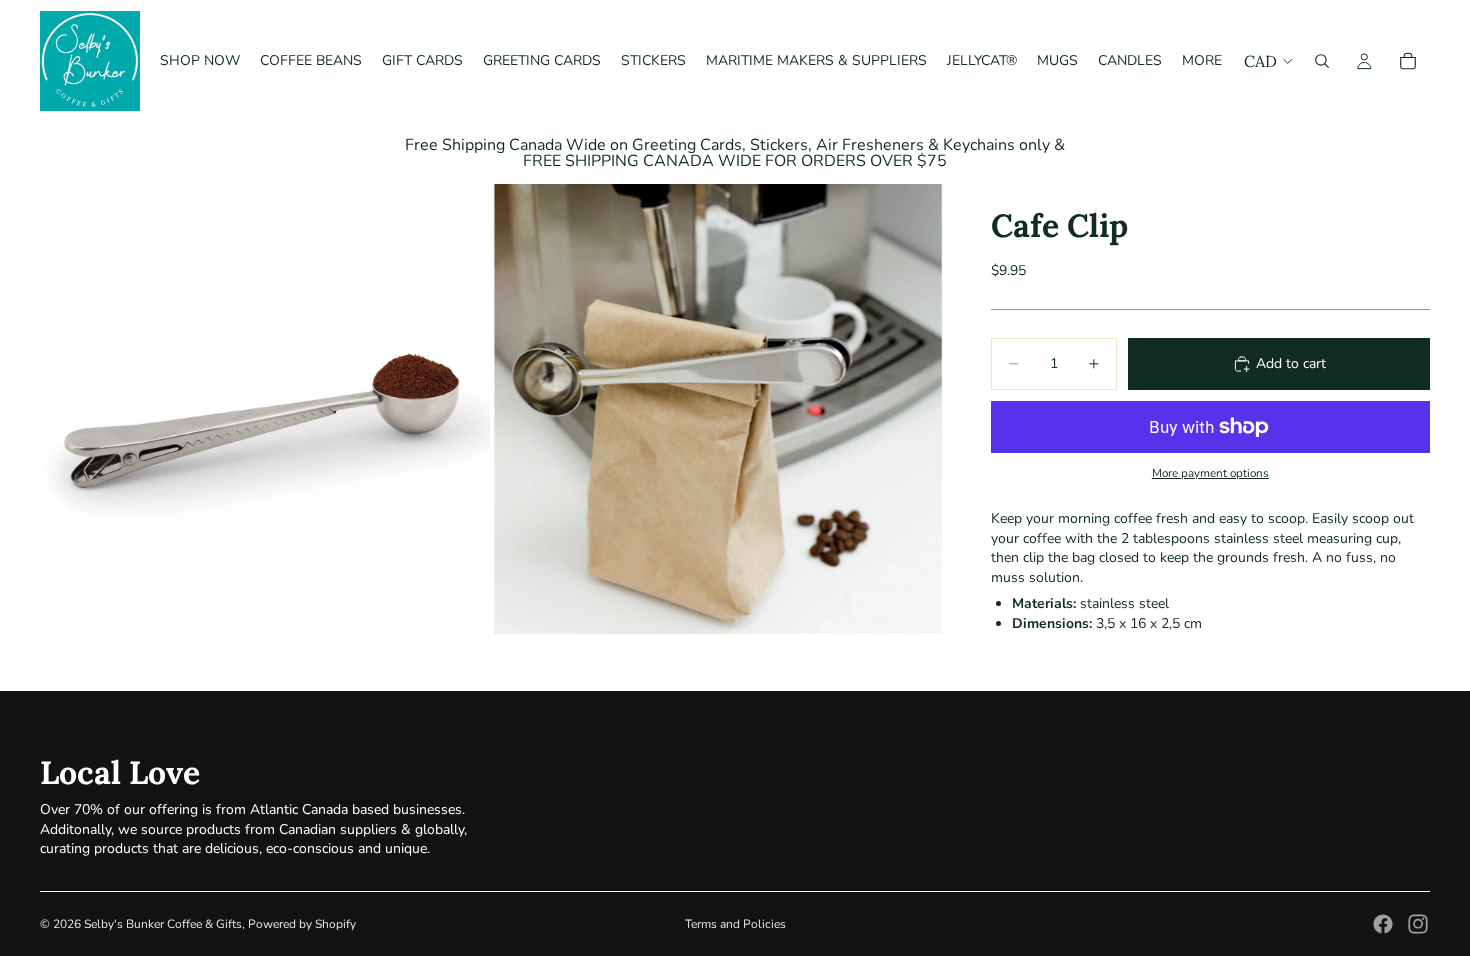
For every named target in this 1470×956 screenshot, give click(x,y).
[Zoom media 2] (718, 409)
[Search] (1322, 61)
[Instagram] (1418, 924)
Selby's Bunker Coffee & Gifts (163, 924)
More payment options (1210, 473)
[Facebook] (1383, 924)
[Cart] (1408, 61)
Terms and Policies (735, 924)
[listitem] (1202, 61)
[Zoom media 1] (265, 409)
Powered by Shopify (302, 924)
